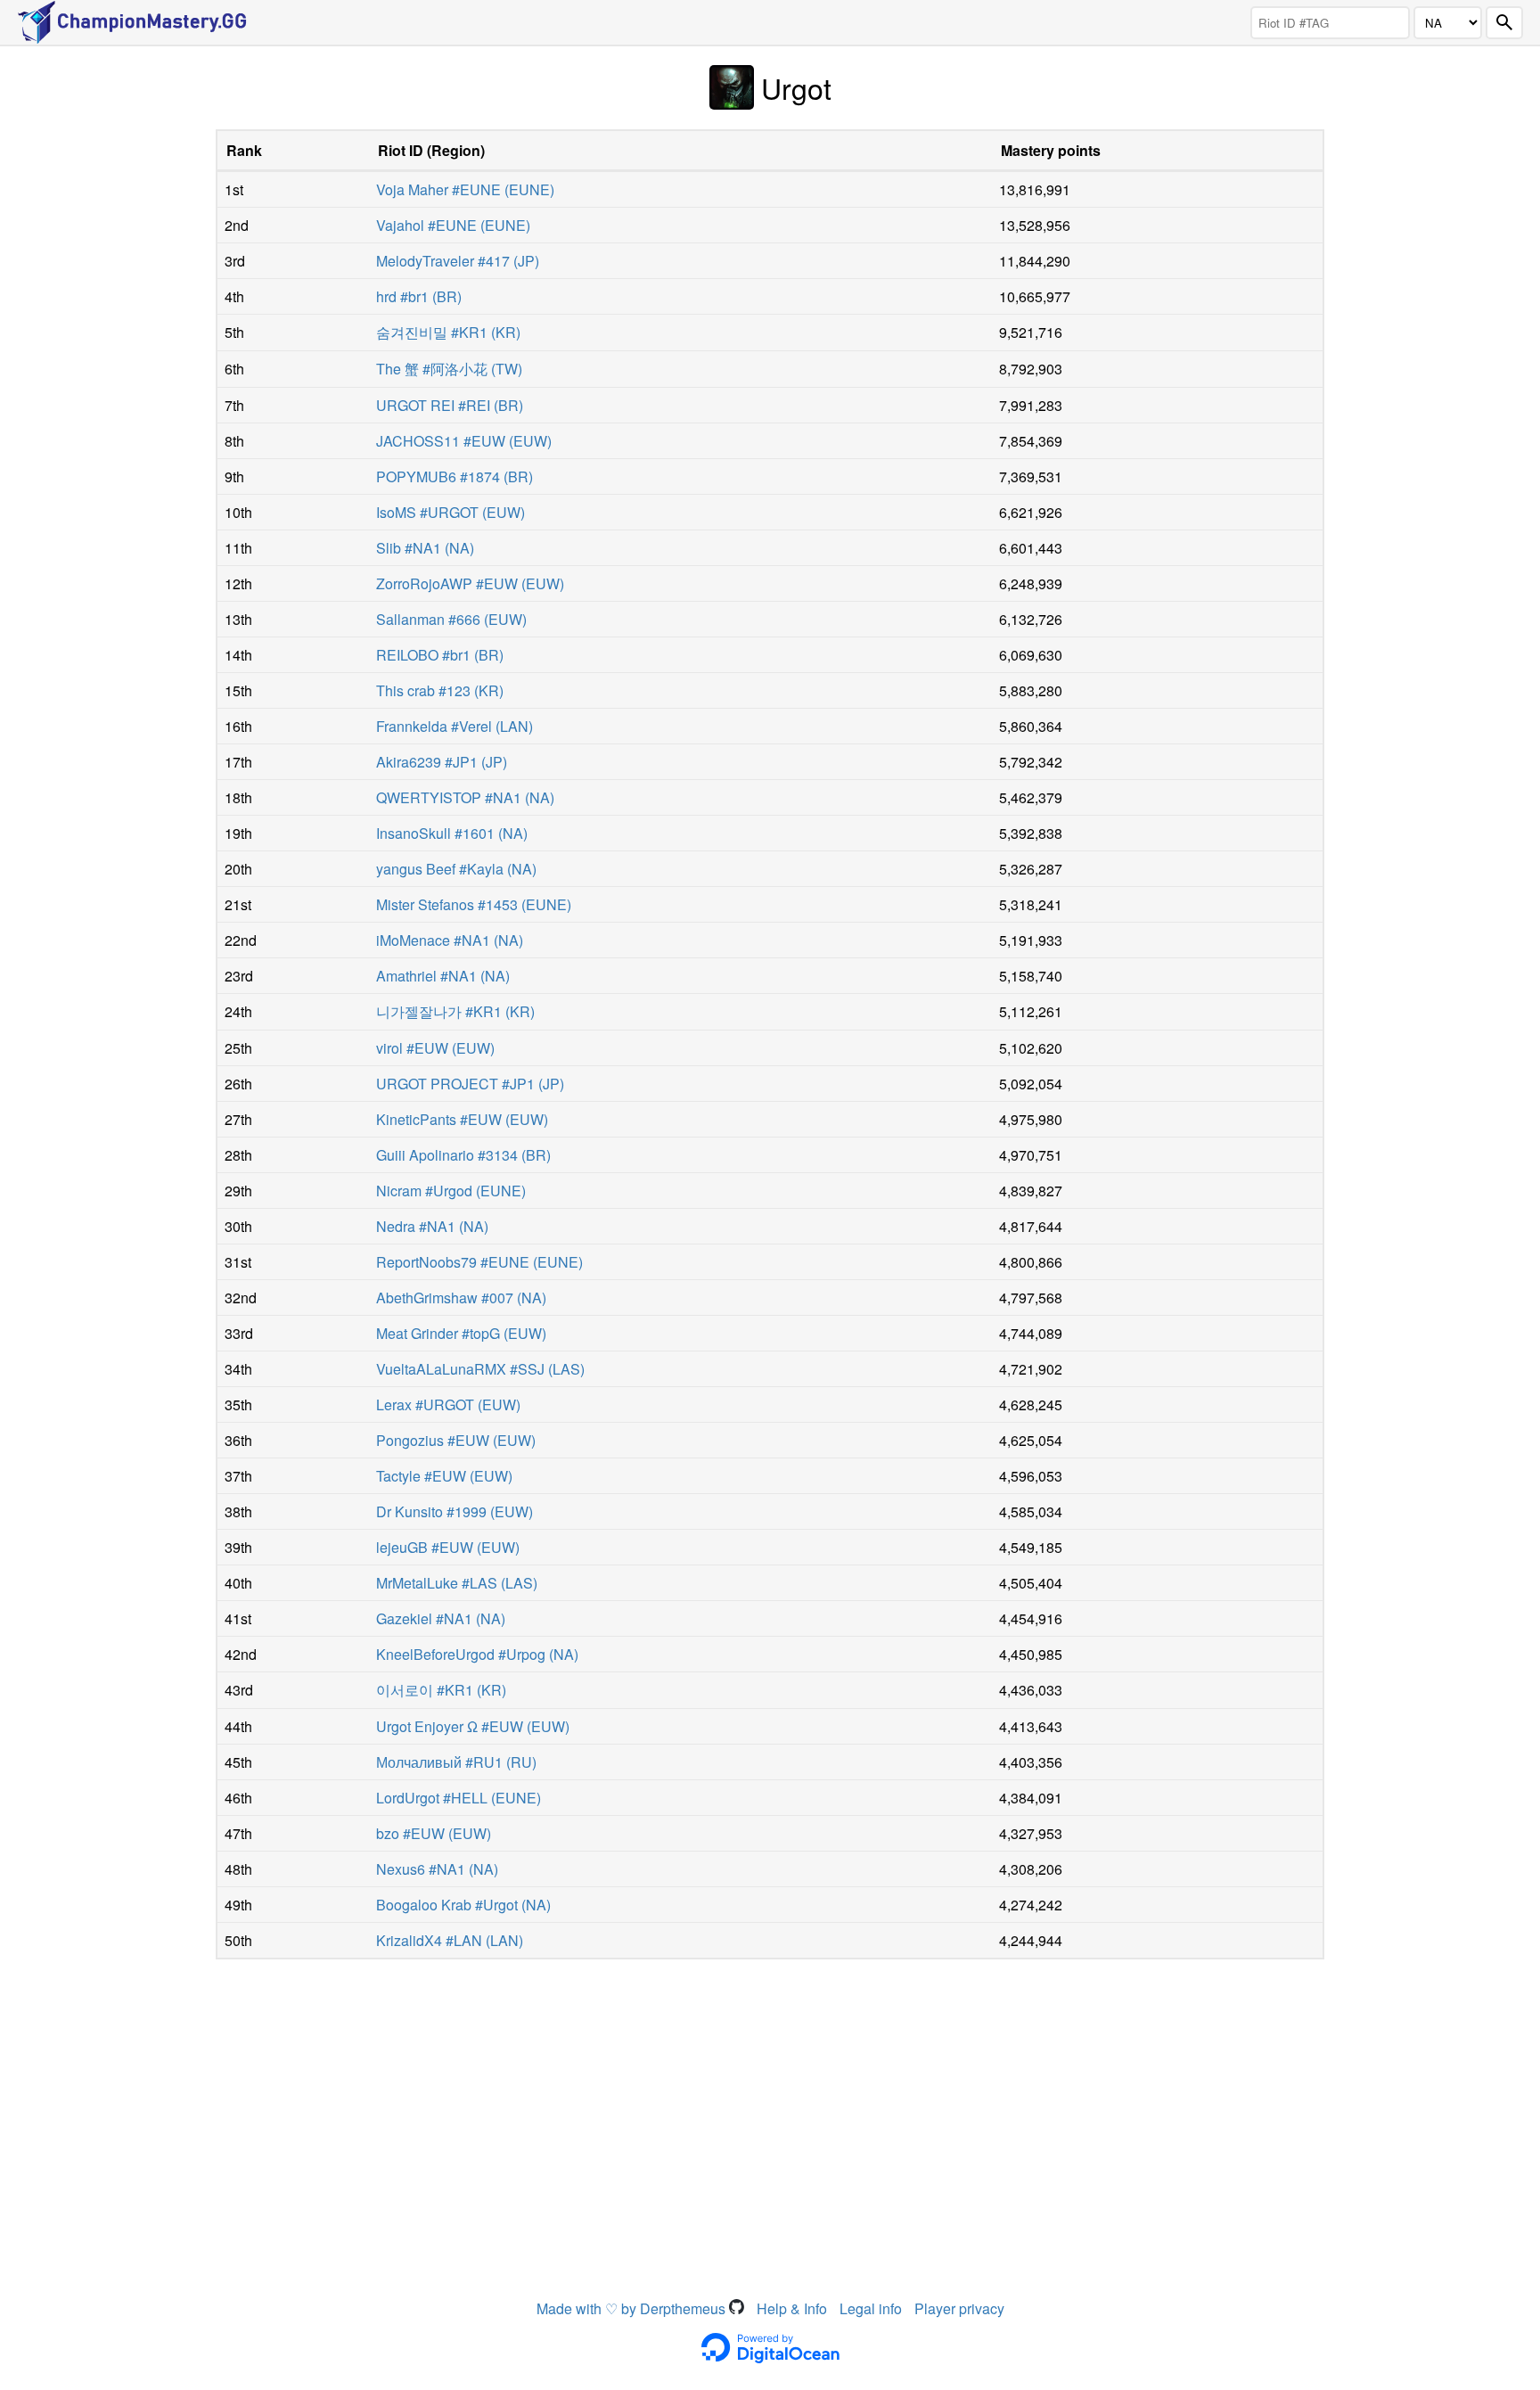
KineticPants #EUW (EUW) (462, 1119)
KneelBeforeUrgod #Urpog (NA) (477, 1654)
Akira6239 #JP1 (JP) (442, 762)
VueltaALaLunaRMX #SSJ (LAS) (480, 1369)
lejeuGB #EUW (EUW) (448, 1547)
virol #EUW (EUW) (435, 1048)
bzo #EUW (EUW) (434, 1833)
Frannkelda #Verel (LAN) (455, 726)
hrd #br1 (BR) (419, 296)
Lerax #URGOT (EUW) (448, 1404)
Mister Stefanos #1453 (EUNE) (474, 904)
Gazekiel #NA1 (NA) (441, 1618)
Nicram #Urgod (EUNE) (451, 1191)
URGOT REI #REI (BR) (450, 405)
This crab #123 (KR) (440, 690)
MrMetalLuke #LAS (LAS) (457, 1583)
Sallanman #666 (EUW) (451, 619)
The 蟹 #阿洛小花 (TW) (449, 369)
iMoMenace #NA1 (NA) (450, 940)
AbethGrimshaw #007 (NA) (461, 1298)
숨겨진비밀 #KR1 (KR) (448, 332)
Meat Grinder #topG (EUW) (461, 1333)
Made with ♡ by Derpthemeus (633, 2308)
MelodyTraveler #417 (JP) (458, 261)
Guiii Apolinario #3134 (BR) (463, 1155)
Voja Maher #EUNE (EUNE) (465, 189)
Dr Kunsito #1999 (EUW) (455, 1511)
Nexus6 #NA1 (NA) (437, 1869)
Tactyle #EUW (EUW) (444, 1476)
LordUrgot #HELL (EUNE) (459, 1798)
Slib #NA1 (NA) (425, 548)
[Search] (1504, 23)
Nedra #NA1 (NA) (432, 1226)
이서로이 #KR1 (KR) (441, 1690)
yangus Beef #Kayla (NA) (456, 869)
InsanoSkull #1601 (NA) (452, 833)
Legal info (871, 2308)
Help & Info (792, 2308)
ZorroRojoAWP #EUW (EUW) (470, 583)
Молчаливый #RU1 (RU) (456, 1762)
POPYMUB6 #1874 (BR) (455, 476)
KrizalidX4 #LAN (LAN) (450, 1940)
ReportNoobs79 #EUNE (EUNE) (479, 1262)
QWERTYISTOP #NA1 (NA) (465, 797)
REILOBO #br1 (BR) (440, 655)
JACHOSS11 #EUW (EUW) (464, 441)
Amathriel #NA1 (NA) (443, 976)
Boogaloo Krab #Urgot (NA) (463, 1905)
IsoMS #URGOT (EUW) (451, 512)
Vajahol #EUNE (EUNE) (453, 225)
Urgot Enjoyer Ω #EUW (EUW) (473, 1726)
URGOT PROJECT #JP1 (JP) (470, 1084)
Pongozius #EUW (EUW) (456, 1440)
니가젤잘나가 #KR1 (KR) (455, 1011)
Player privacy (959, 2308)
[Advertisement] (770, 2102)
